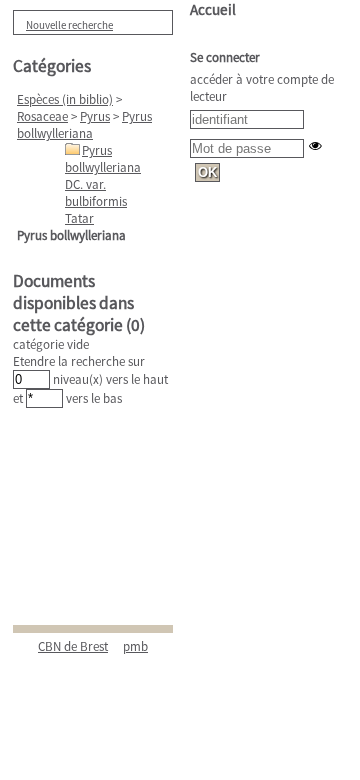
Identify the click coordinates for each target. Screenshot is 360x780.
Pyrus (95, 116)
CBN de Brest (73, 646)
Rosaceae (42, 116)
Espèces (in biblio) (65, 99)
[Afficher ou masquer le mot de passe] (315, 145)
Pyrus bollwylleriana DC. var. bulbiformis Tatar (103, 184)
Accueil (213, 9)
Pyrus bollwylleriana (84, 125)
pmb (135, 646)
